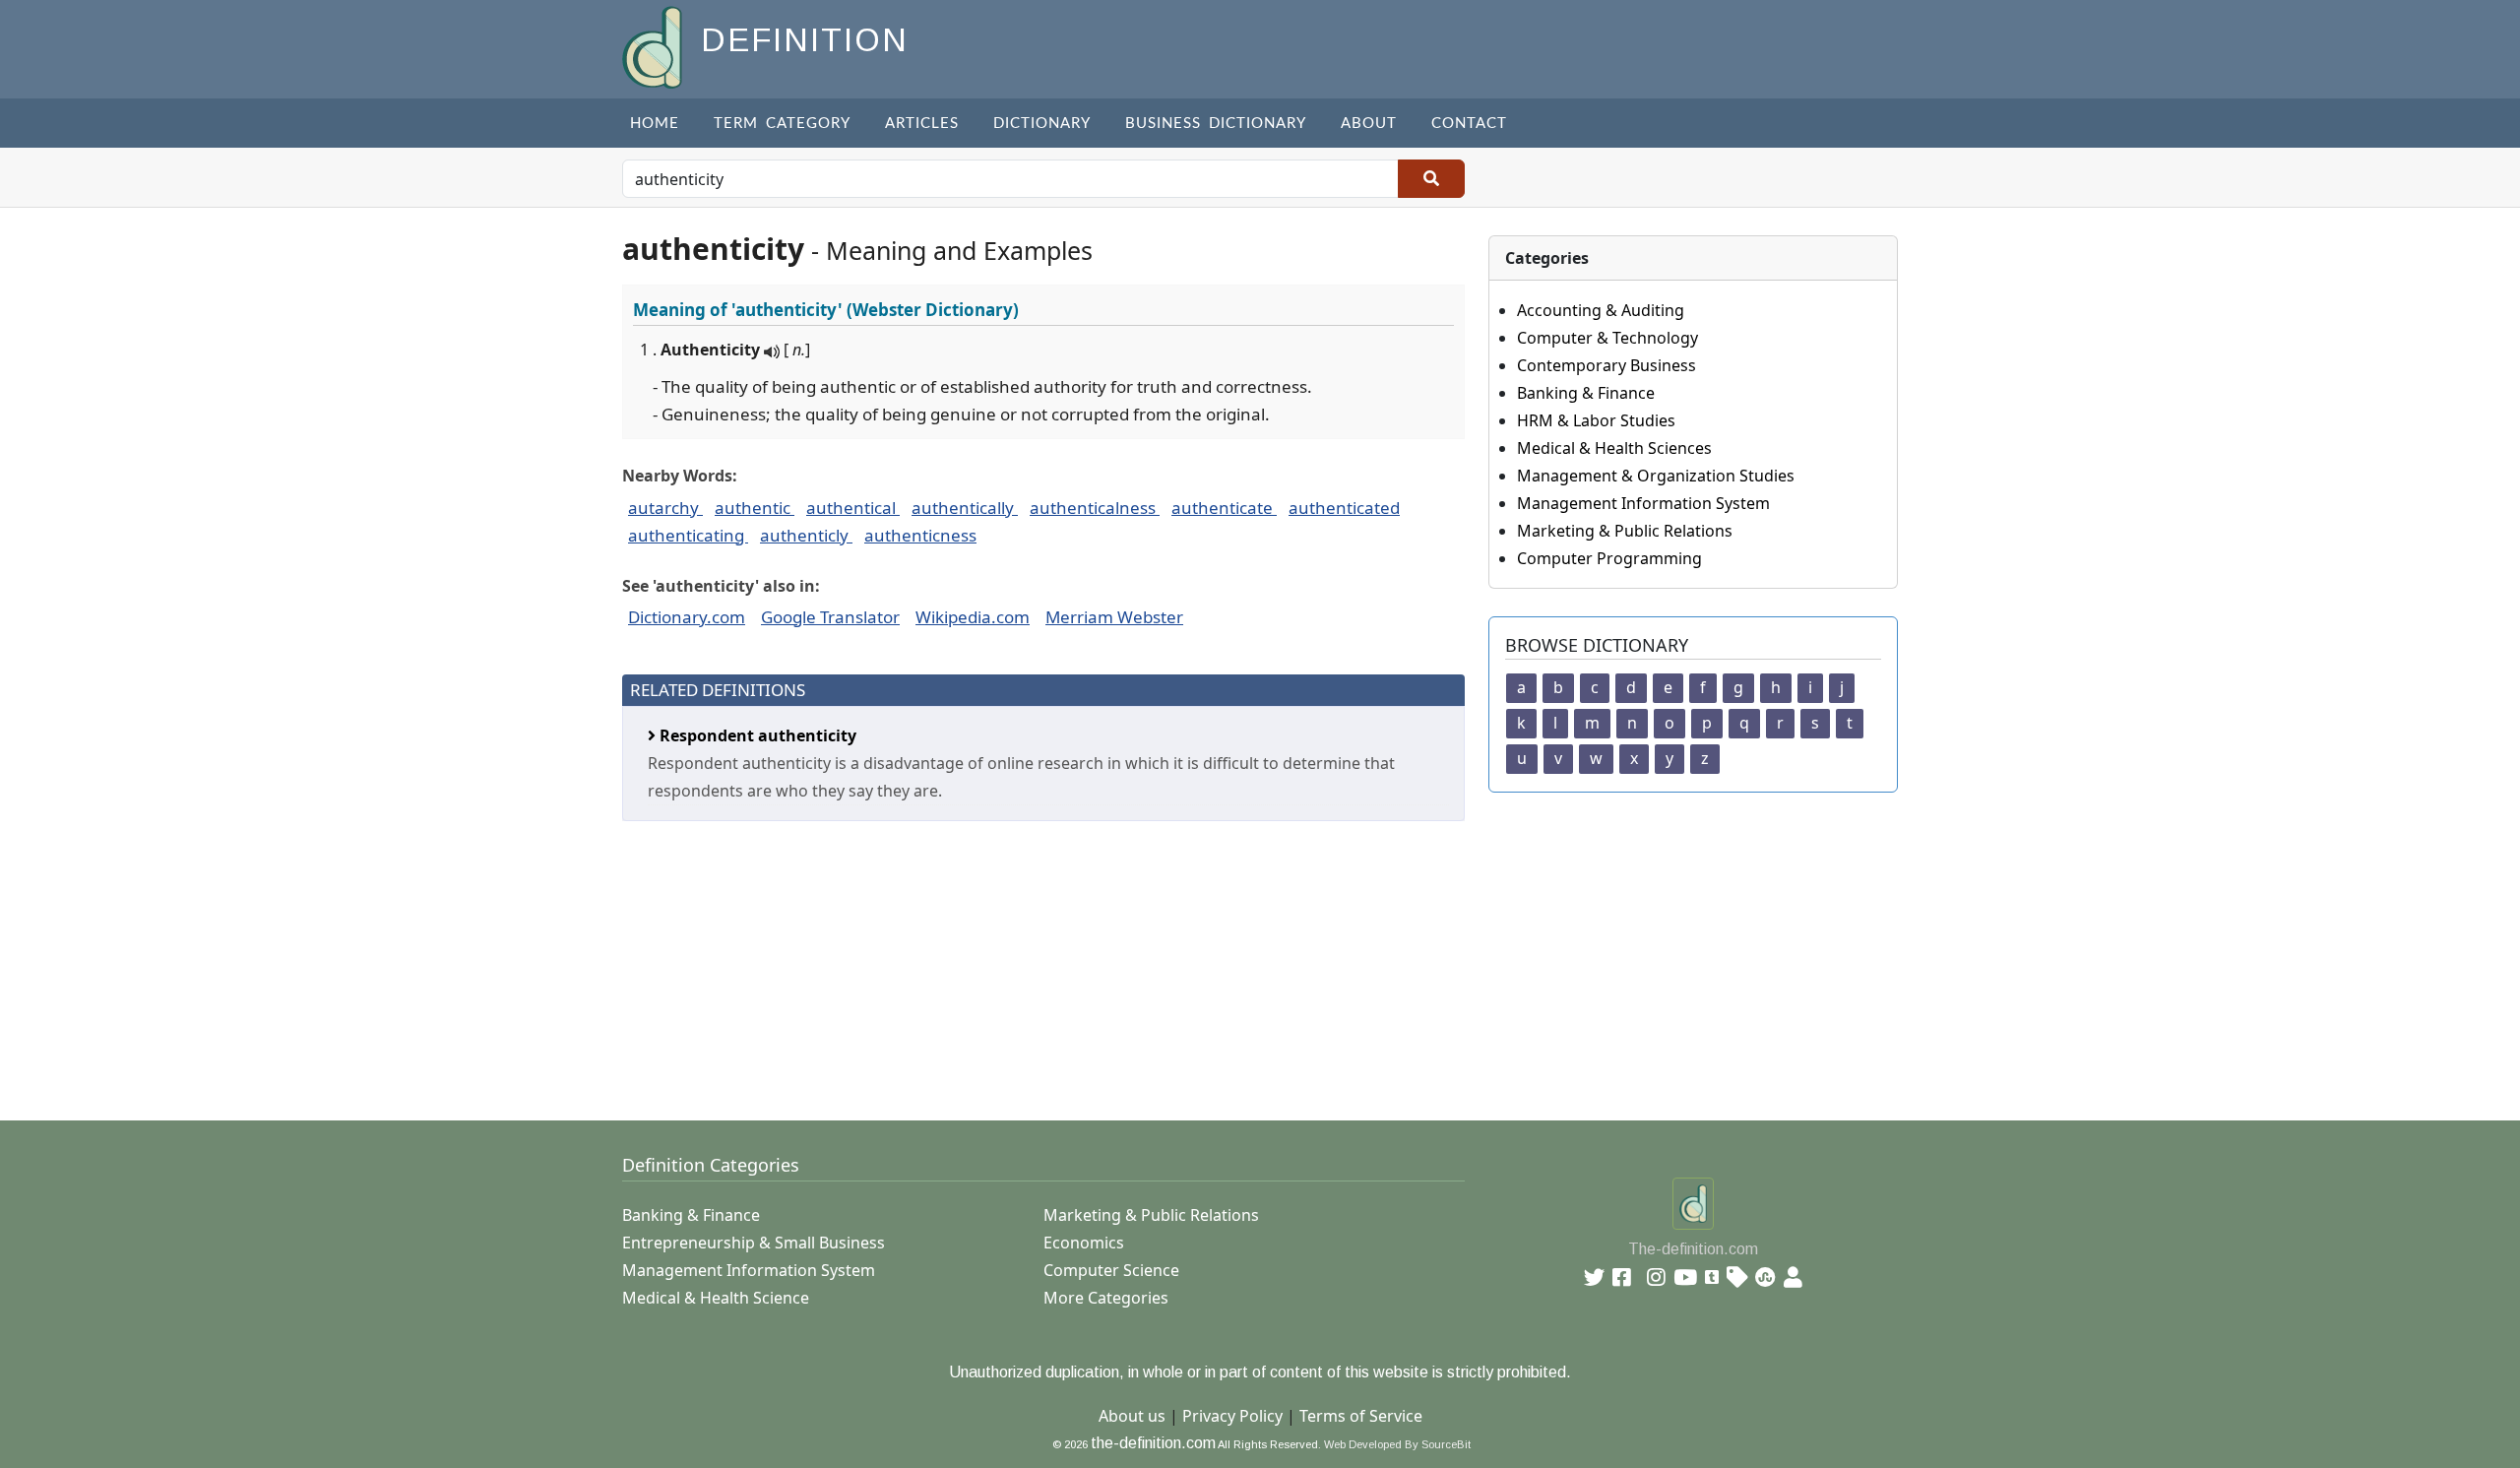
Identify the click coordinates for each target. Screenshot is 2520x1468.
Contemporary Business (1606, 365)
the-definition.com (1153, 1443)
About (1369, 124)
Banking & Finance (1586, 393)
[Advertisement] (1213, 959)
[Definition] (654, 46)
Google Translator (830, 617)
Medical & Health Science (716, 1298)
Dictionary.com (687, 617)
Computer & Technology (1607, 338)
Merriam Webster (1114, 617)
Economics (1084, 1243)
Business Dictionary (1216, 124)
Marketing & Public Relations (1625, 531)
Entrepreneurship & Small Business (754, 1243)
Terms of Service (1361, 1416)
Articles (922, 124)
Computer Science (1111, 1270)
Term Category (782, 124)
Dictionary (1042, 124)
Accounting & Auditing (1601, 310)
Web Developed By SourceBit (1397, 1444)
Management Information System (1643, 503)
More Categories (1106, 1298)
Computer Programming (1609, 558)
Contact (1469, 124)
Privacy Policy (1232, 1416)
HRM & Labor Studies (1596, 420)
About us (1132, 1416)
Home (655, 124)
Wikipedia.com (973, 617)
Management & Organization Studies (1656, 476)
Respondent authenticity (756, 735)
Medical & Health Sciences (1614, 448)
